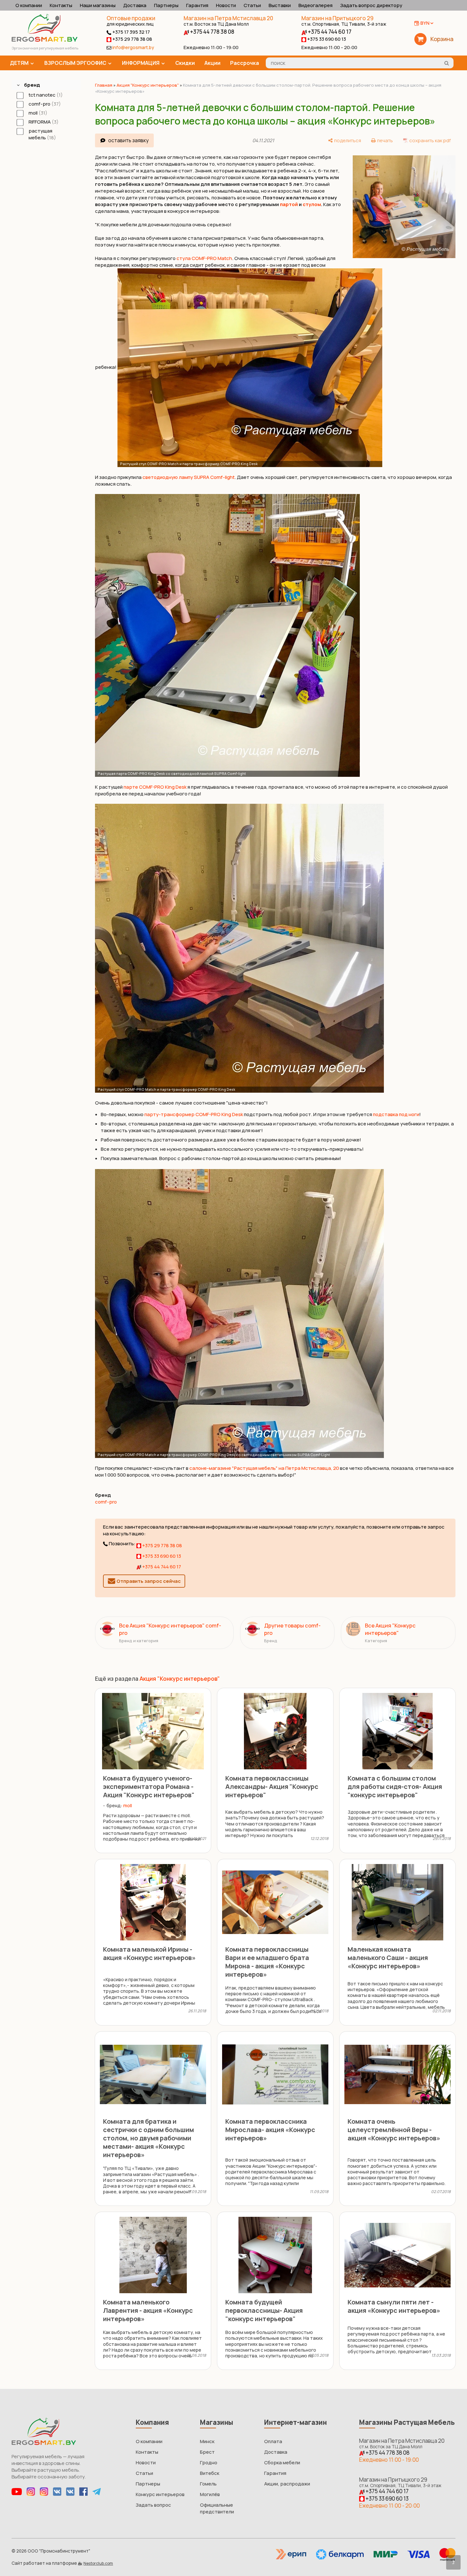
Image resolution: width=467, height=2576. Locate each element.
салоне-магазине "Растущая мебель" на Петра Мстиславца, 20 (264, 1468)
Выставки (280, 5)
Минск (207, 2441)
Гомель (208, 2484)
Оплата (273, 2441)
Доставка (135, 5)
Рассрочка (245, 63)
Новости (226, 5)
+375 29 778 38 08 (132, 39)
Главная (104, 85)
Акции (212, 63)
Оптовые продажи (131, 18)
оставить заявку (128, 140)
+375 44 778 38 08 (212, 32)
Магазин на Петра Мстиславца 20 (228, 21)
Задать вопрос (153, 2505)
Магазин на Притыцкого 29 (344, 21)
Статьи (252, 5)
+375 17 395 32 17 (131, 32)
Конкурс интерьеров (160, 2494)
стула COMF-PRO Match (204, 258)
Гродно (209, 2463)
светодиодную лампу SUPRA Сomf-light (189, 477)
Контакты (61, 5)
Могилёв (210, 2494)
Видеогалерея (316, 5)
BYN (425, 23)
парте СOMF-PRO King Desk (155, 787)
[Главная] (44, 40)
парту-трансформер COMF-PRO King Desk (194, 1114)
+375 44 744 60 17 (329, 32)
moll (128, 1805)
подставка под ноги (396, 1114)
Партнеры (166, 5)
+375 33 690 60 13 (326, 39)
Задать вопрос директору (371, 5)
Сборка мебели (282, 2463)
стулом (312, 204)
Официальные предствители (217, 2508)
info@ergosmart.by (133, 47)
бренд (32, 85)
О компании (29, 5)
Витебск (210, 2473)
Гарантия (197, 5)
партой (289, 204)
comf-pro (106, 1502)
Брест (207, 2452)
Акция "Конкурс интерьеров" (148, 85)
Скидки (185, 63)
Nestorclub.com (98, 2563)
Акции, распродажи (287, 2484)
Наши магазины (98, 5)
